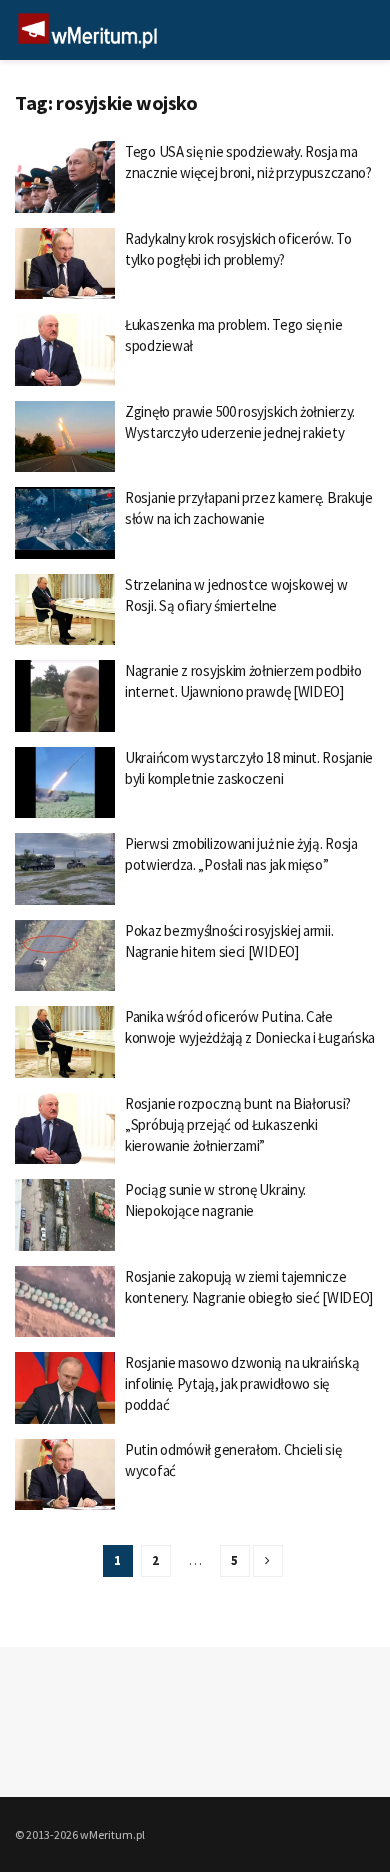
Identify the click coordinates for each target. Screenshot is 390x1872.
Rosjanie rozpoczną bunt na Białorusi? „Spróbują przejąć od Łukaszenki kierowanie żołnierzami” (238, 1124)
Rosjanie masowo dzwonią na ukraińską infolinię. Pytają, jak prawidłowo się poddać (242, 1383)
